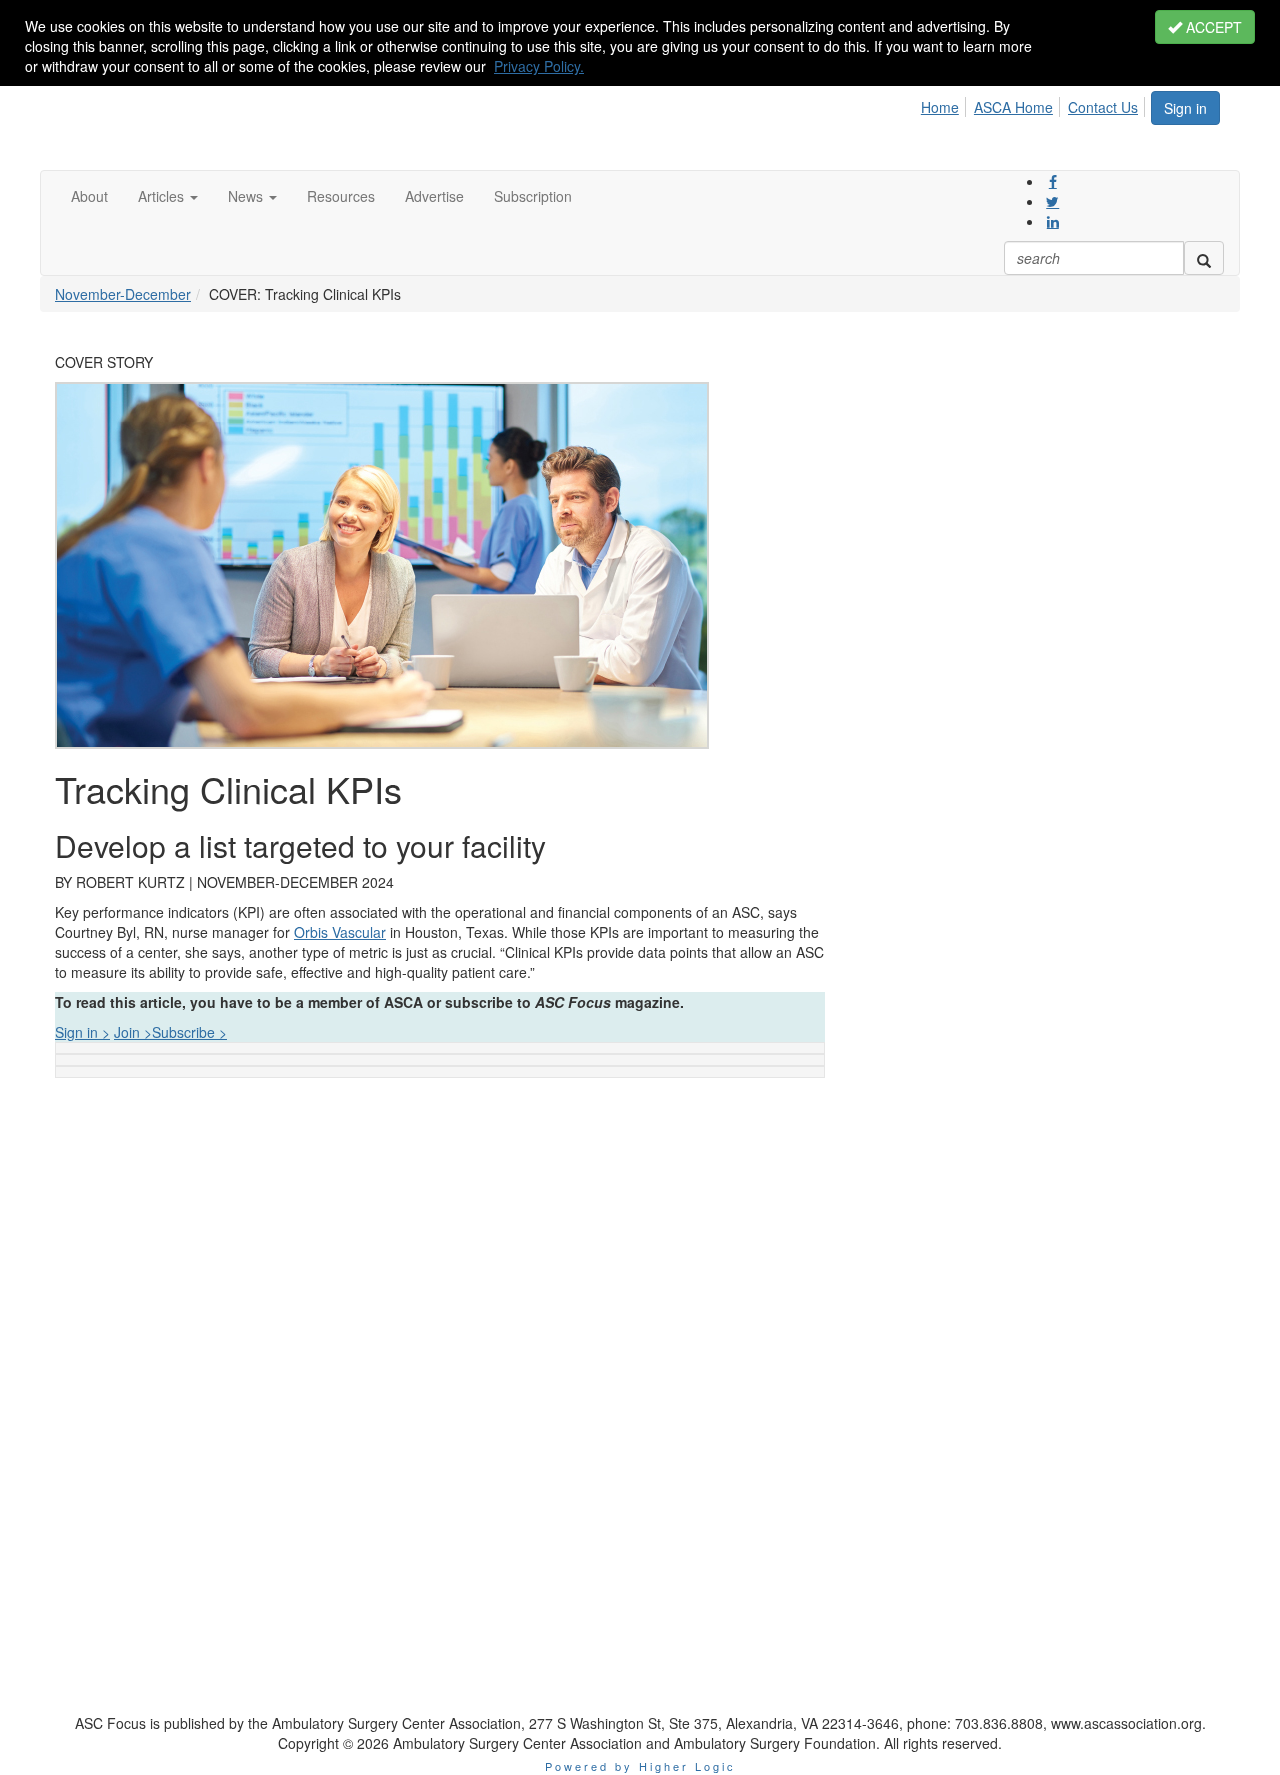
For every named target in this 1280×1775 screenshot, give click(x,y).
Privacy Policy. (539, 66)
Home (940, 107)
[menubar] (1035, 104)
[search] (1204, 258)
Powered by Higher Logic (640, 1766)
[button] (168, 196)
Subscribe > (189, 1032)
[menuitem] (945, 104)
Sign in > (82, 1032)
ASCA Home (1013, 107)
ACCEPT (1212, 27)
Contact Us (1103, 107)
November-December (123, 294)
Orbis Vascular (340, 932)
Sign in (1185, 108)
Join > (133, 1032)
